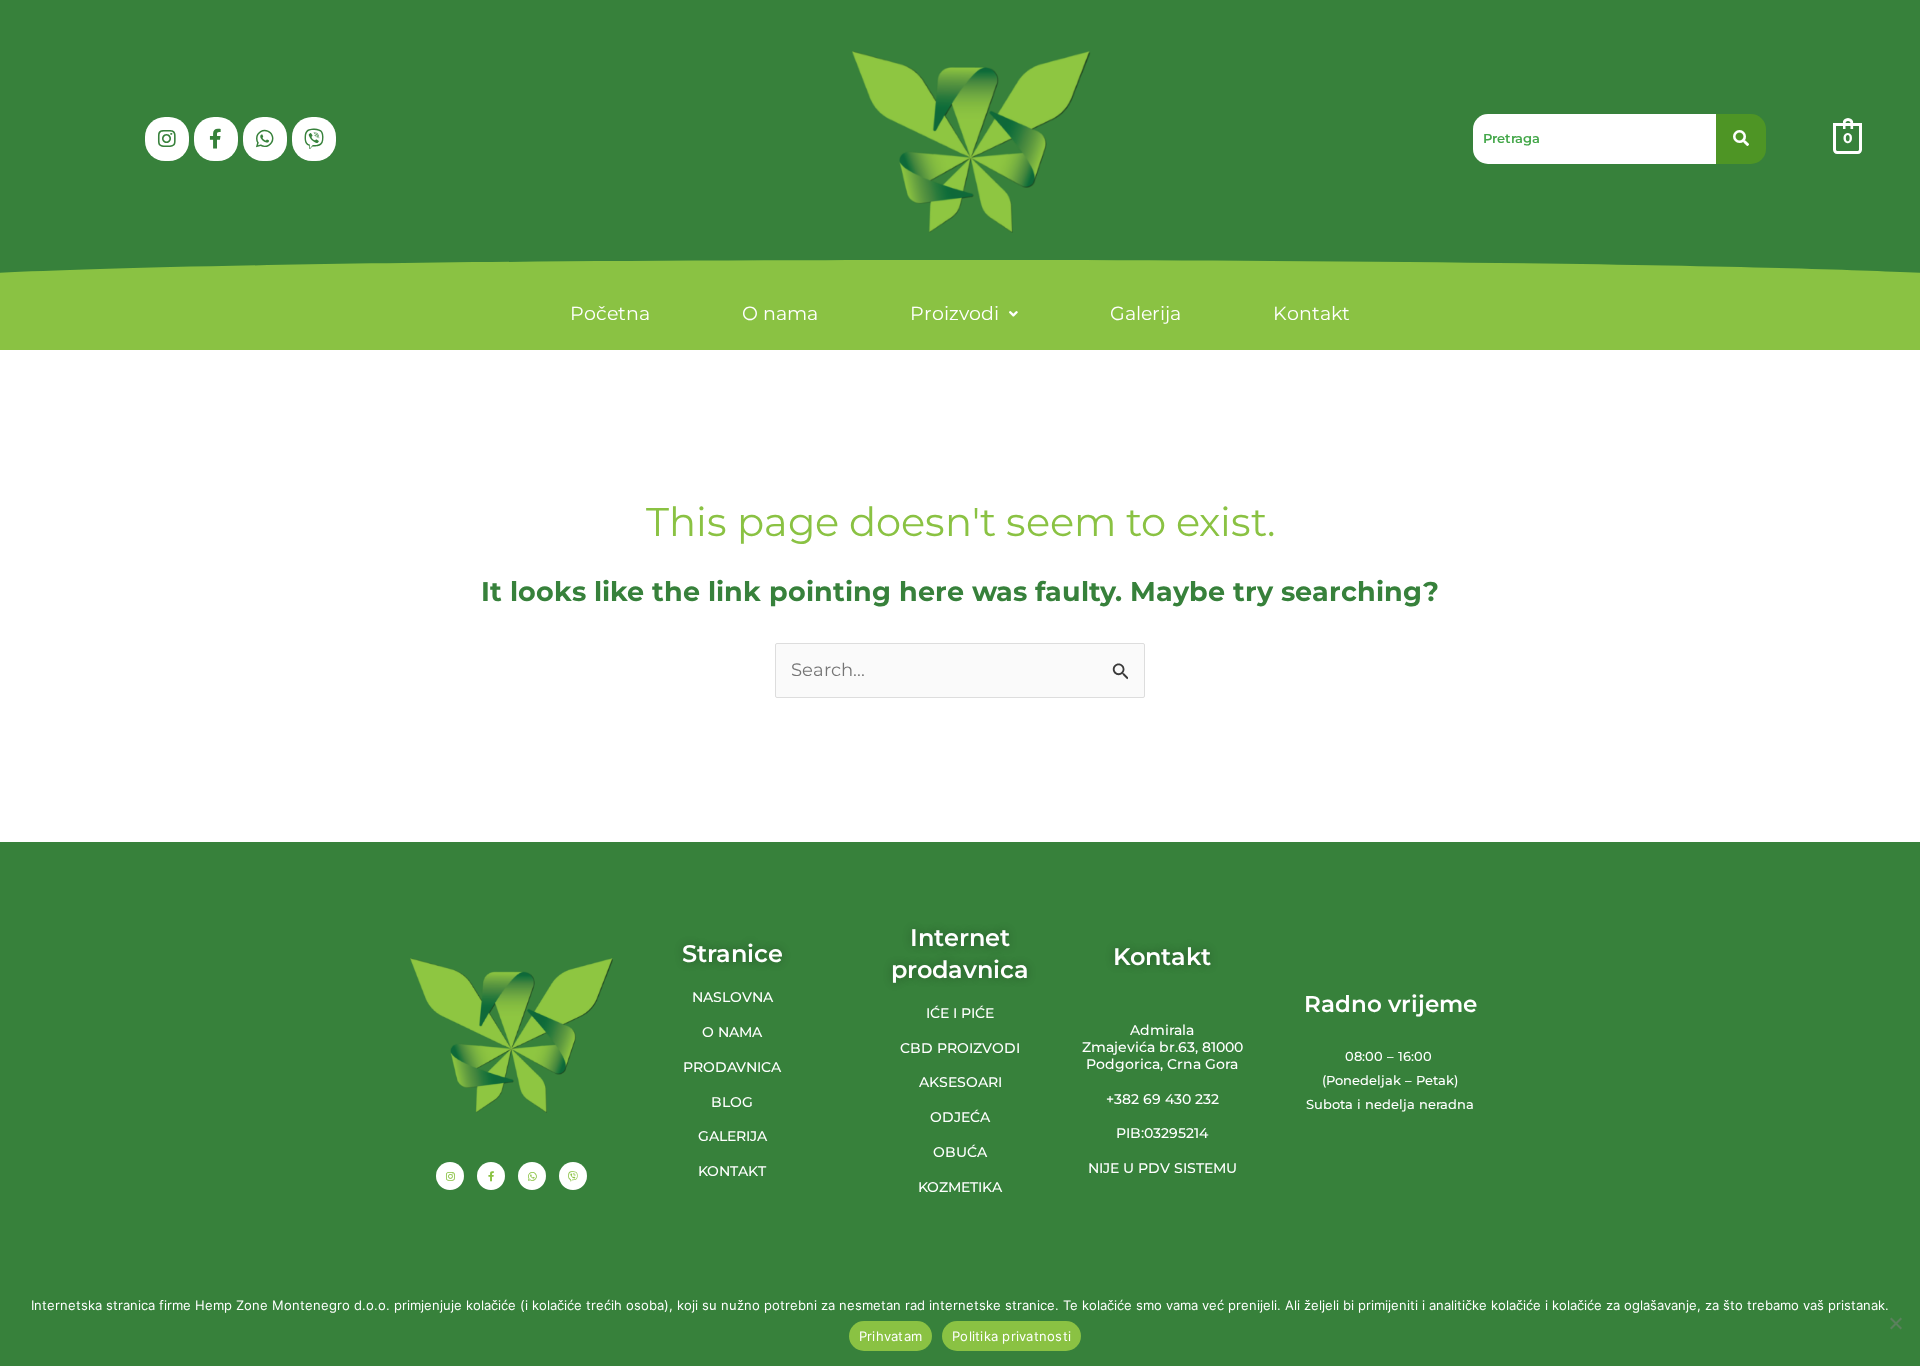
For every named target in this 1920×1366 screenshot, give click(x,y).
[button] (964, 313)
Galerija (1145, 313)
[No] (1895, 1323)
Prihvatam (890, 1336)
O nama (780, 313)
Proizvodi (954, 313)
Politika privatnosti (1011, 1336)
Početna (610, 313)
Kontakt (1311, 313)
